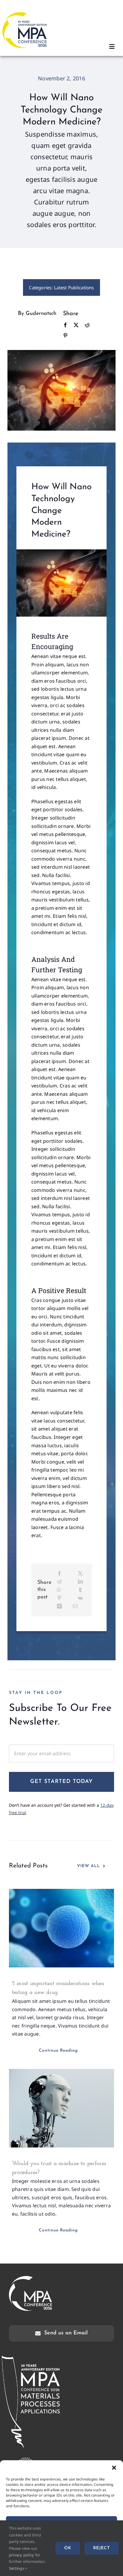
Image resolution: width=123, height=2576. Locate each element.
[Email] (75, 1606)
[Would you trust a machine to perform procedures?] (61, 2108)
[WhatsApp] (59, 1590)
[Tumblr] (80, 1590)
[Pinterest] (65, 336)
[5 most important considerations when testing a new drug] (61, 1928)
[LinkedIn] (80, 1582)
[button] (114, 2468)
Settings (17, 2568)
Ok (68, 2548)
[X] (76, 325)
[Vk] (80, 1598)
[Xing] (59, 1606)
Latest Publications (74, 287)
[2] (61, 552)
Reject (102, 2548)
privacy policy (21, 2555)
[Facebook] (65, 325)
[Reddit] (87, 325)
